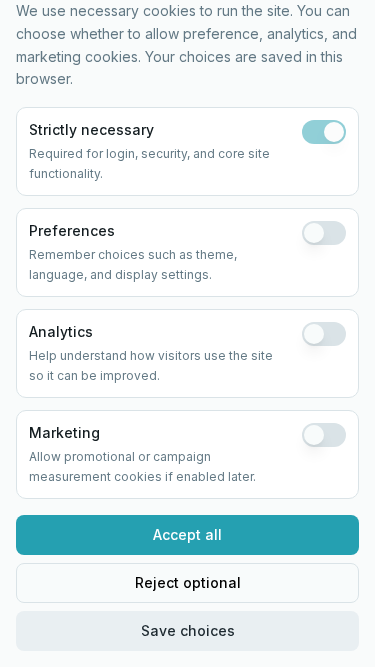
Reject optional (188, 582)
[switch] (324, 132)
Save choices (188, 630)
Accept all (187, 534)
